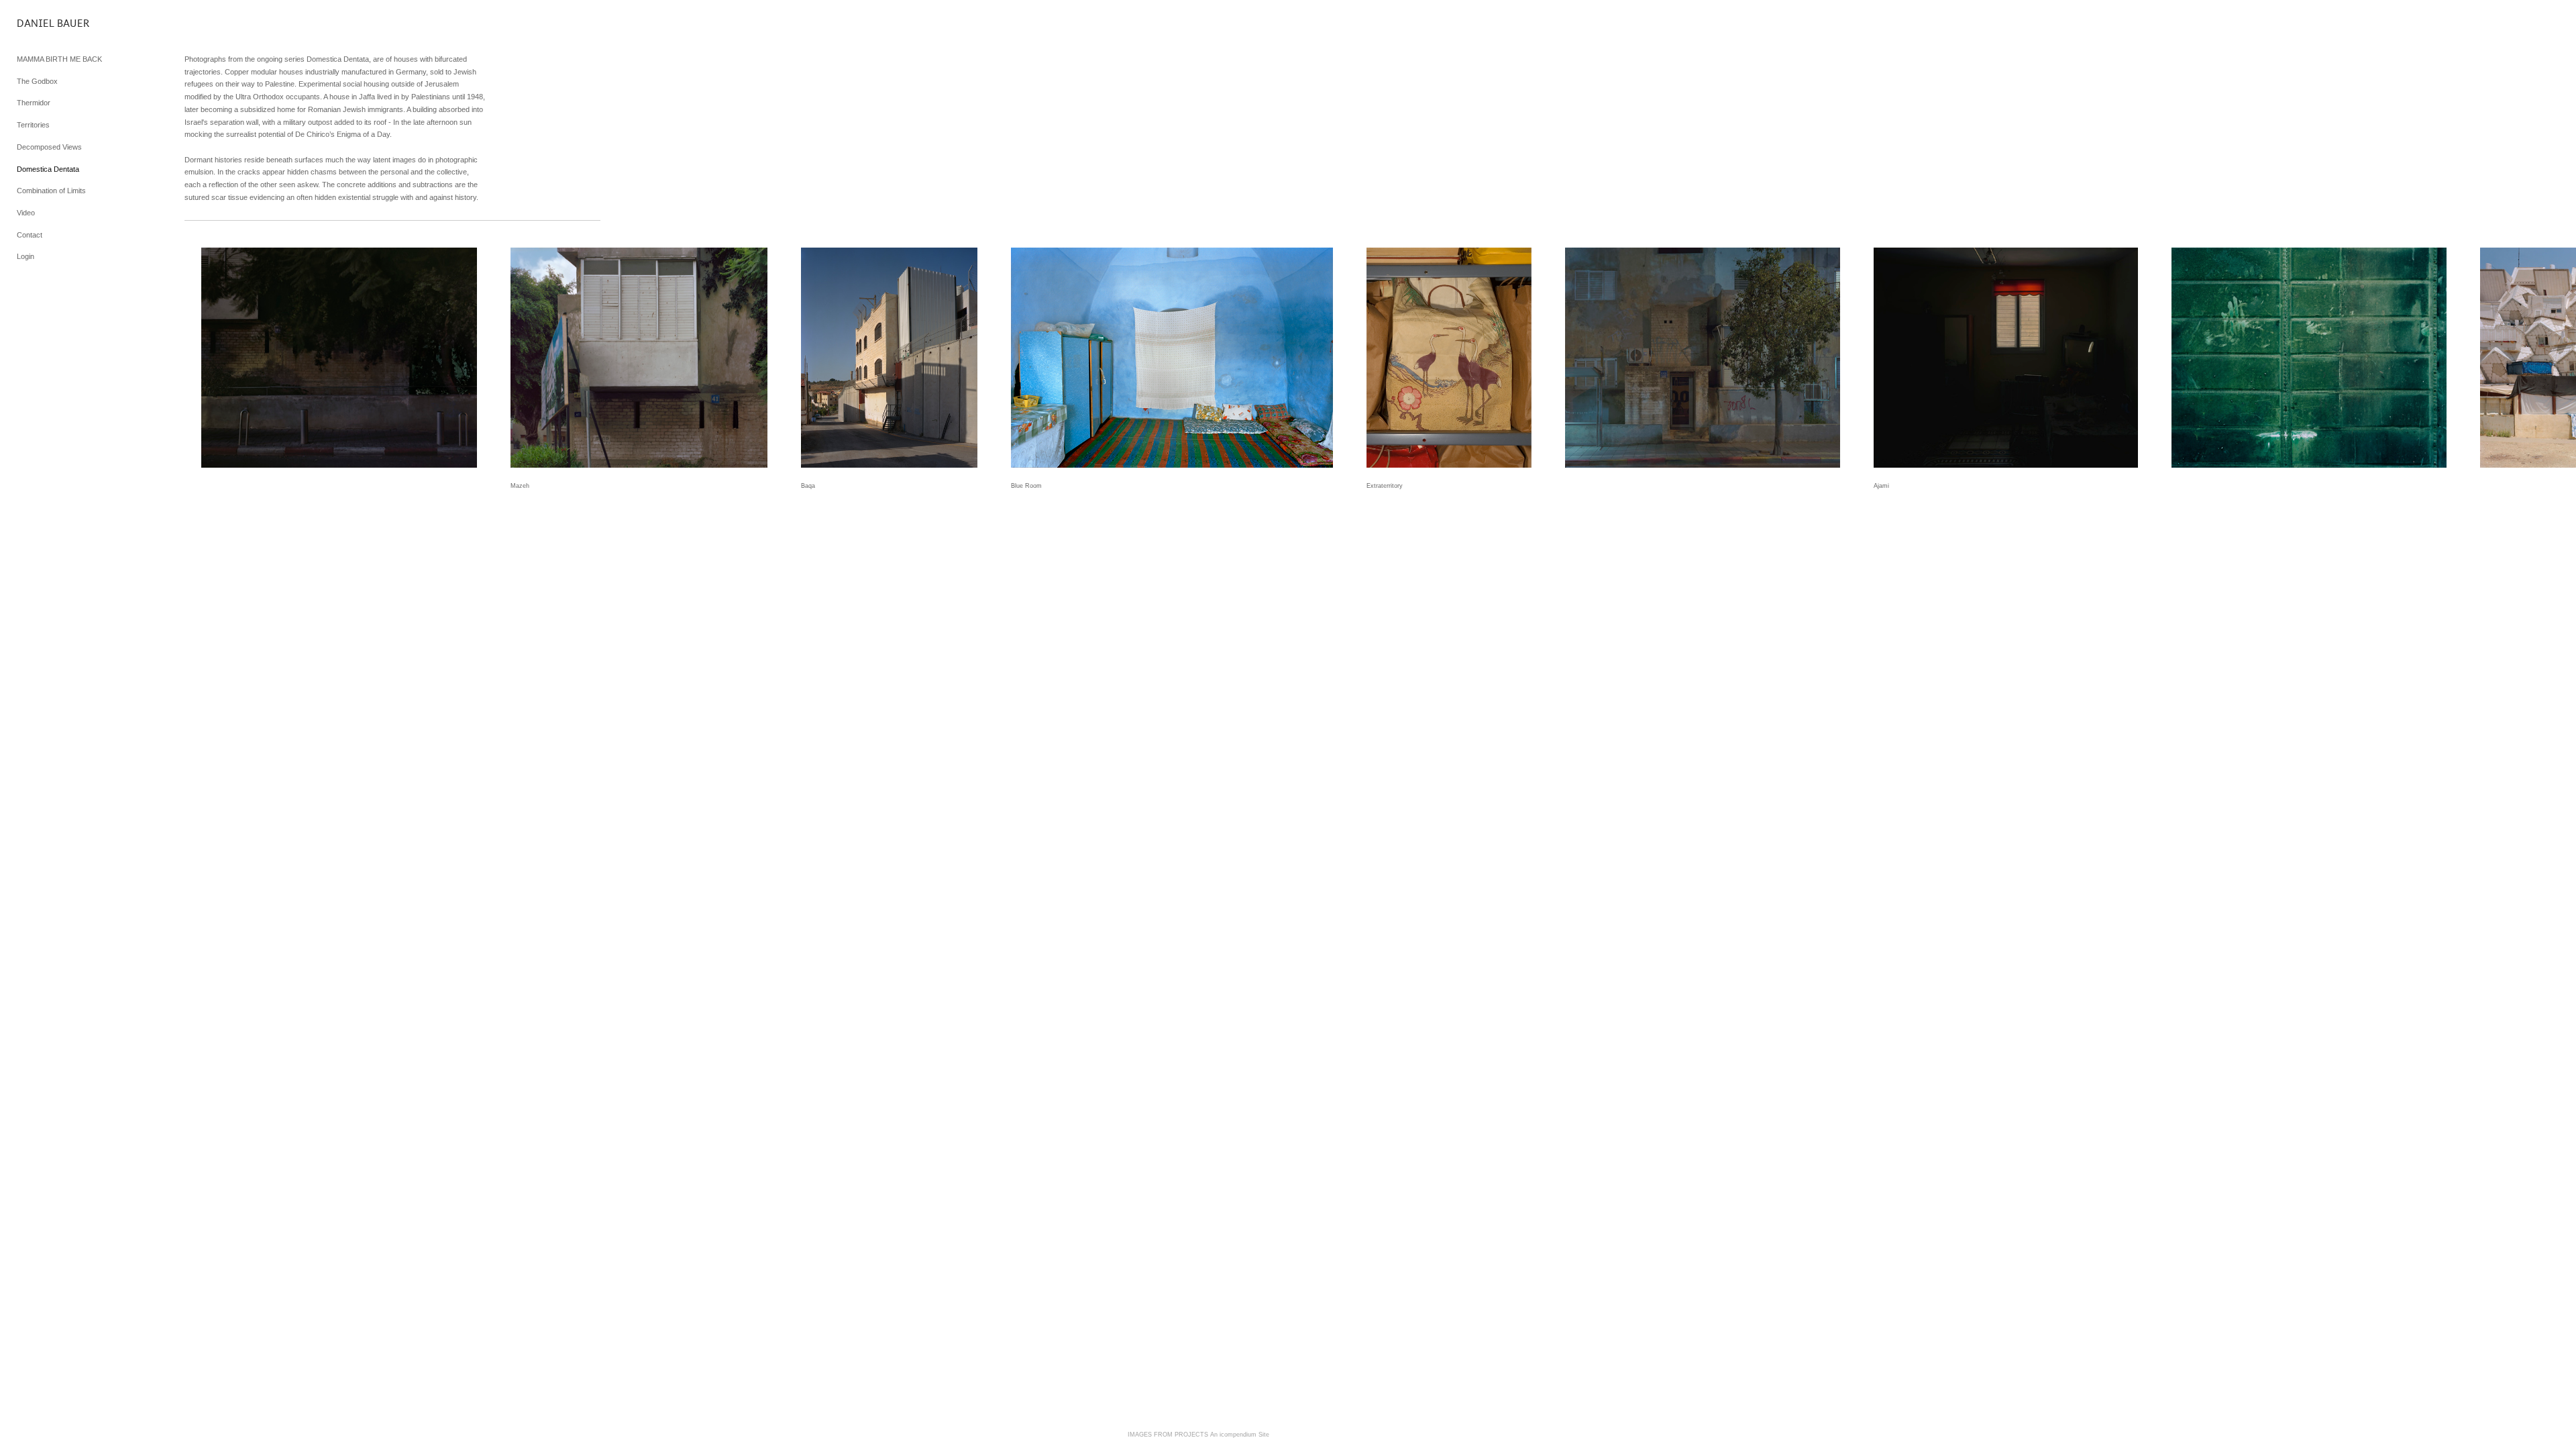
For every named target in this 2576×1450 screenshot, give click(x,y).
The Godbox (37, 81)
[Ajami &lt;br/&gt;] (2006, 358)
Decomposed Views (49, 147)
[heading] (50, 23)
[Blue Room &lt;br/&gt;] (1172, 358)
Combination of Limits (51, 191)
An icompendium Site (1240, 1435)
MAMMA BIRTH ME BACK (59, 59)
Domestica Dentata (48, 169)
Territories (33, 125)
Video (26, 213)
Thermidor (34, 103)
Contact (30, 235)
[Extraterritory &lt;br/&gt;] (1449, 358)
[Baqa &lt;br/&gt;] (889, 358)
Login (25, 256)
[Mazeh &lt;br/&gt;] (639, 358)
